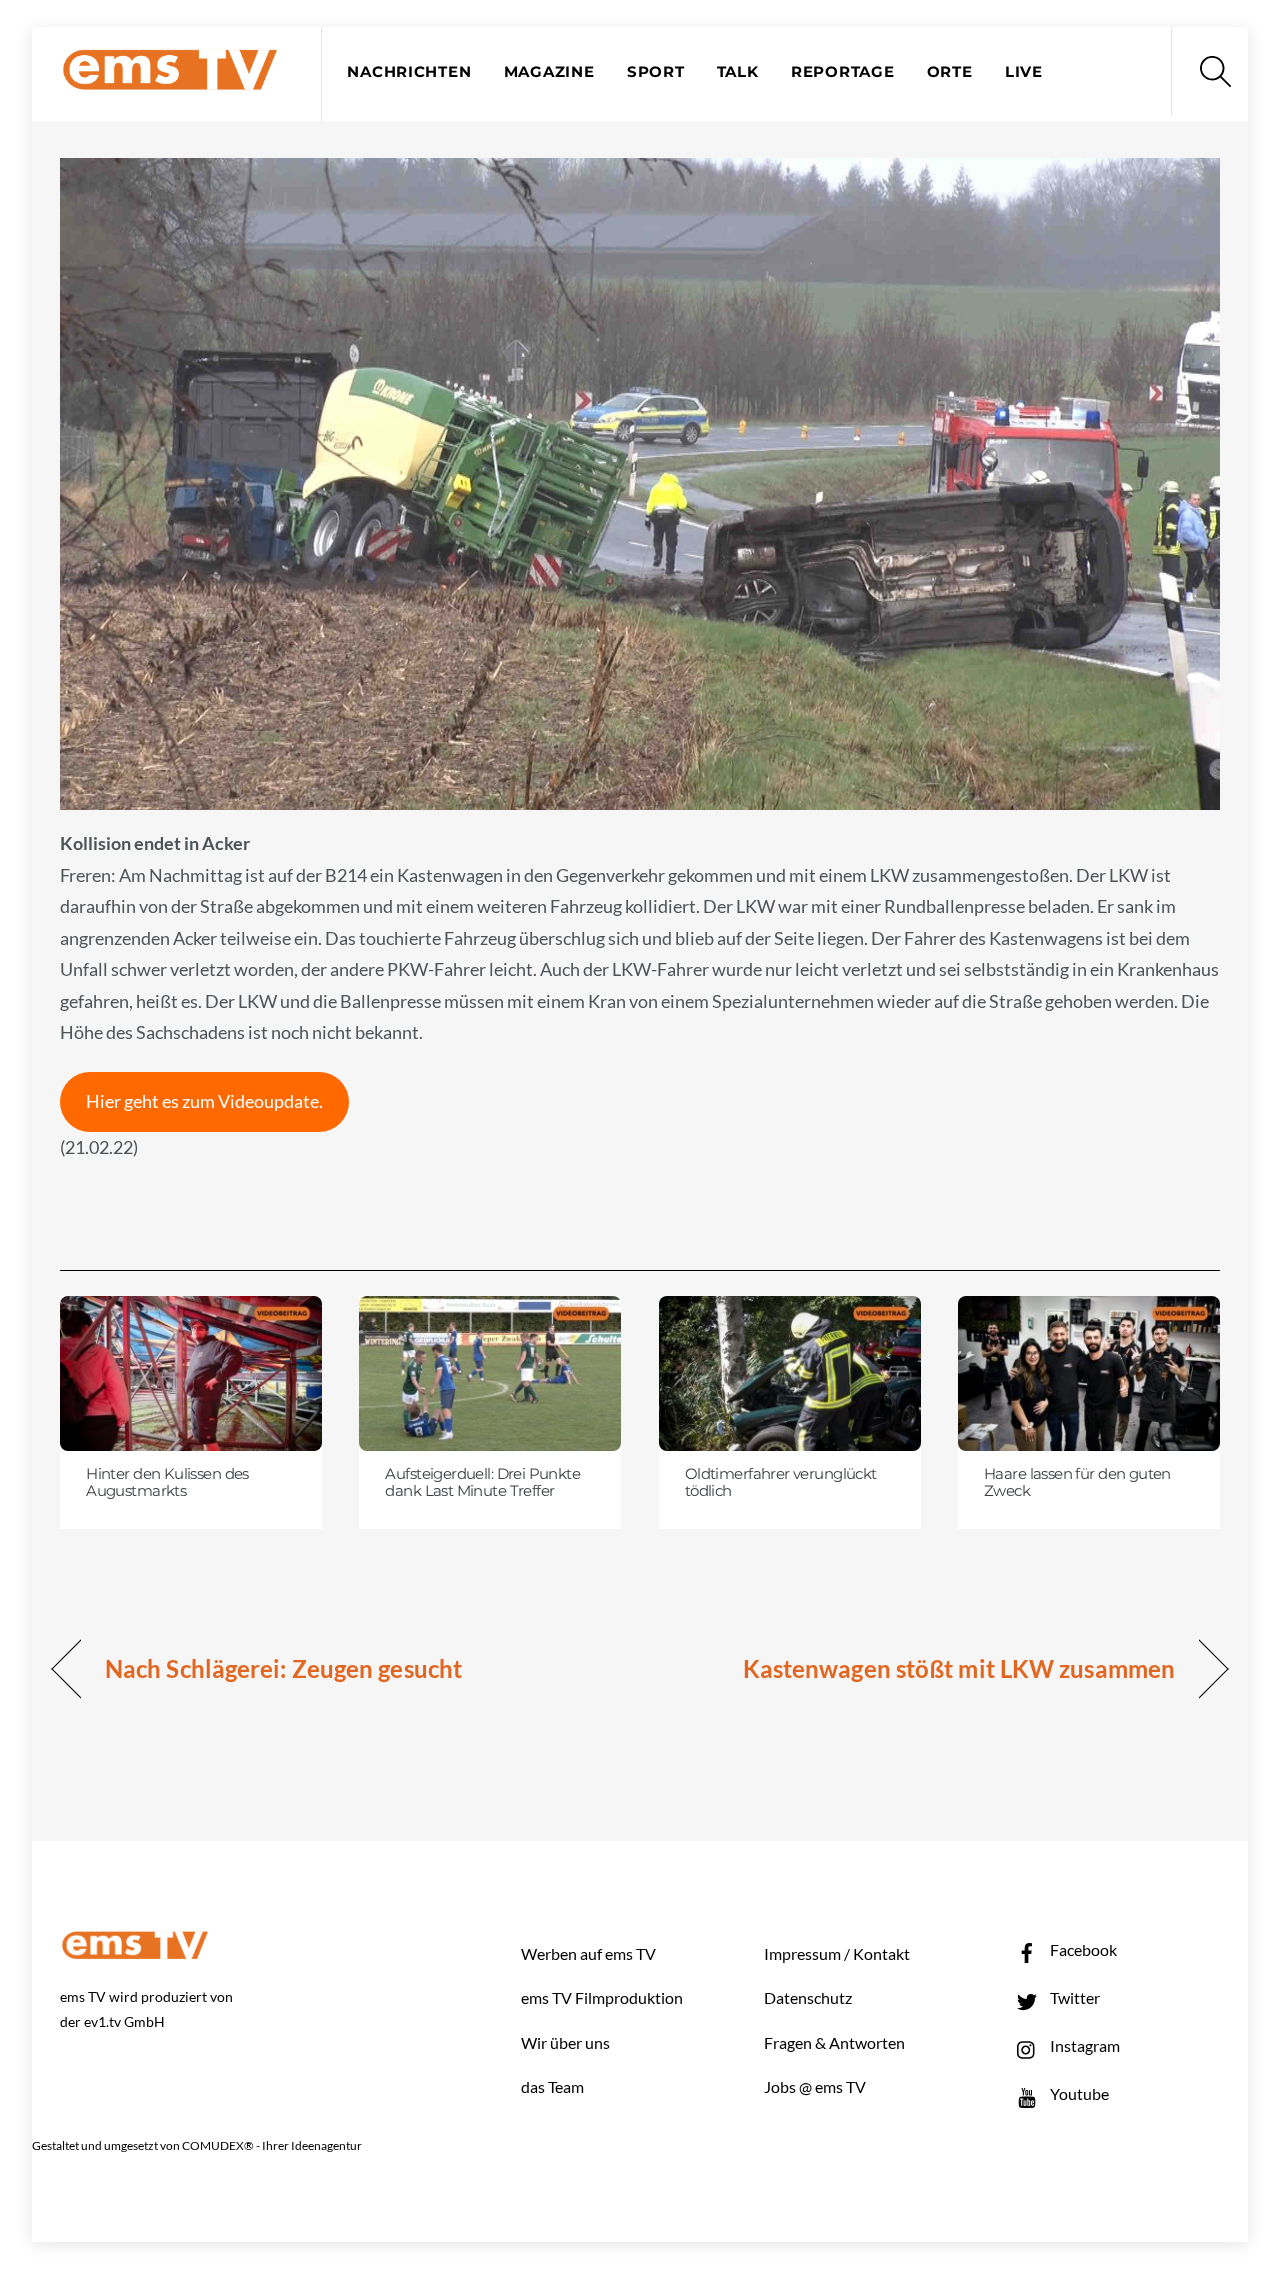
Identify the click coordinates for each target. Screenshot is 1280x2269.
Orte (950, 72)
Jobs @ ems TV (815, 2086)
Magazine (549, 72)
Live (1024, 72)
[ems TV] (170, 78)
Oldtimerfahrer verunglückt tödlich (781, 1483)
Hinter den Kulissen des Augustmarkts (167, 1483)
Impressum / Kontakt (837, 1953)
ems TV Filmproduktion (602, 1997)
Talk (738, 72)
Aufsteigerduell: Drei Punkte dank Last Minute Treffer (482, 1483)
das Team (552, 2086)
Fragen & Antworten (834, 2042)
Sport (656, 72)
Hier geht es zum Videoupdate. (204, 1101)
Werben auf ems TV (588, 1953)
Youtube (1078, 2093)
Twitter (1073, 1997)
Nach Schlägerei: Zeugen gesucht (283, 1668)
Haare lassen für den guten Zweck (1077, 1483)
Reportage (843, 72)
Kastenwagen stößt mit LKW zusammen (959, 1668)
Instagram (1083, 2045)
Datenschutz (808, 1997)
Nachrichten (409, 72)
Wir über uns (565, 2042)
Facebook (1082, 1949)
